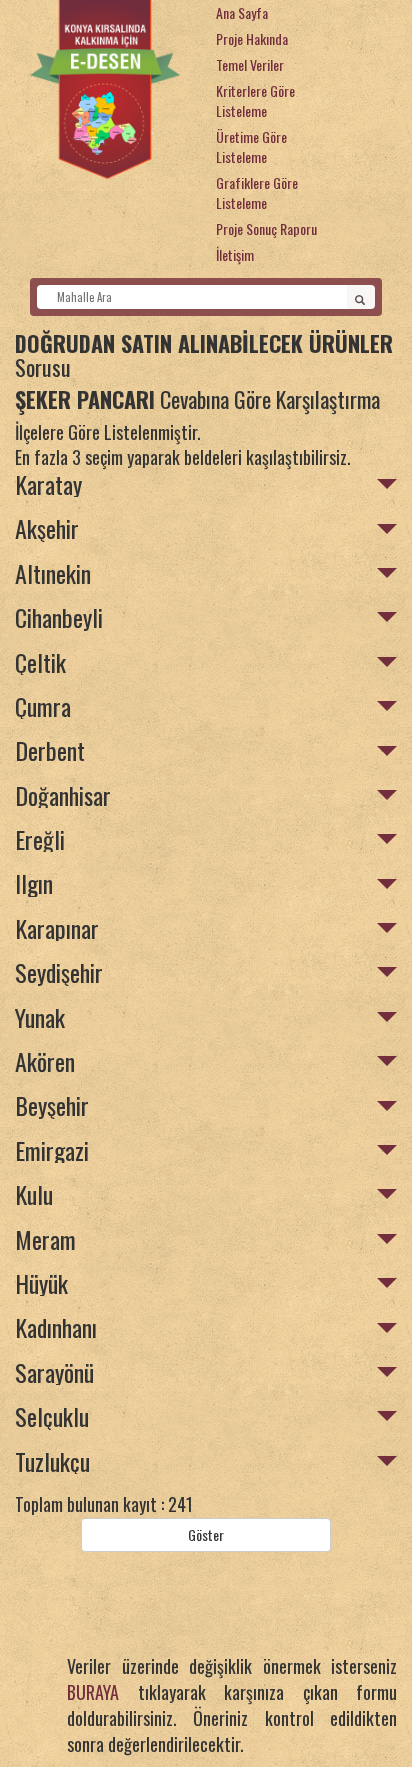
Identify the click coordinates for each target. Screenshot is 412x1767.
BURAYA (93, 1692)
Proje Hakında (252, 38)
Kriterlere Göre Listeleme (255, 100)
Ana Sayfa (242, 12)
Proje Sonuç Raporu (266, 228)
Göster (206, 1534)
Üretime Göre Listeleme (251, 146)
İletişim (235, 254)
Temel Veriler (250, 64)
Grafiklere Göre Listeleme (257, 192)
